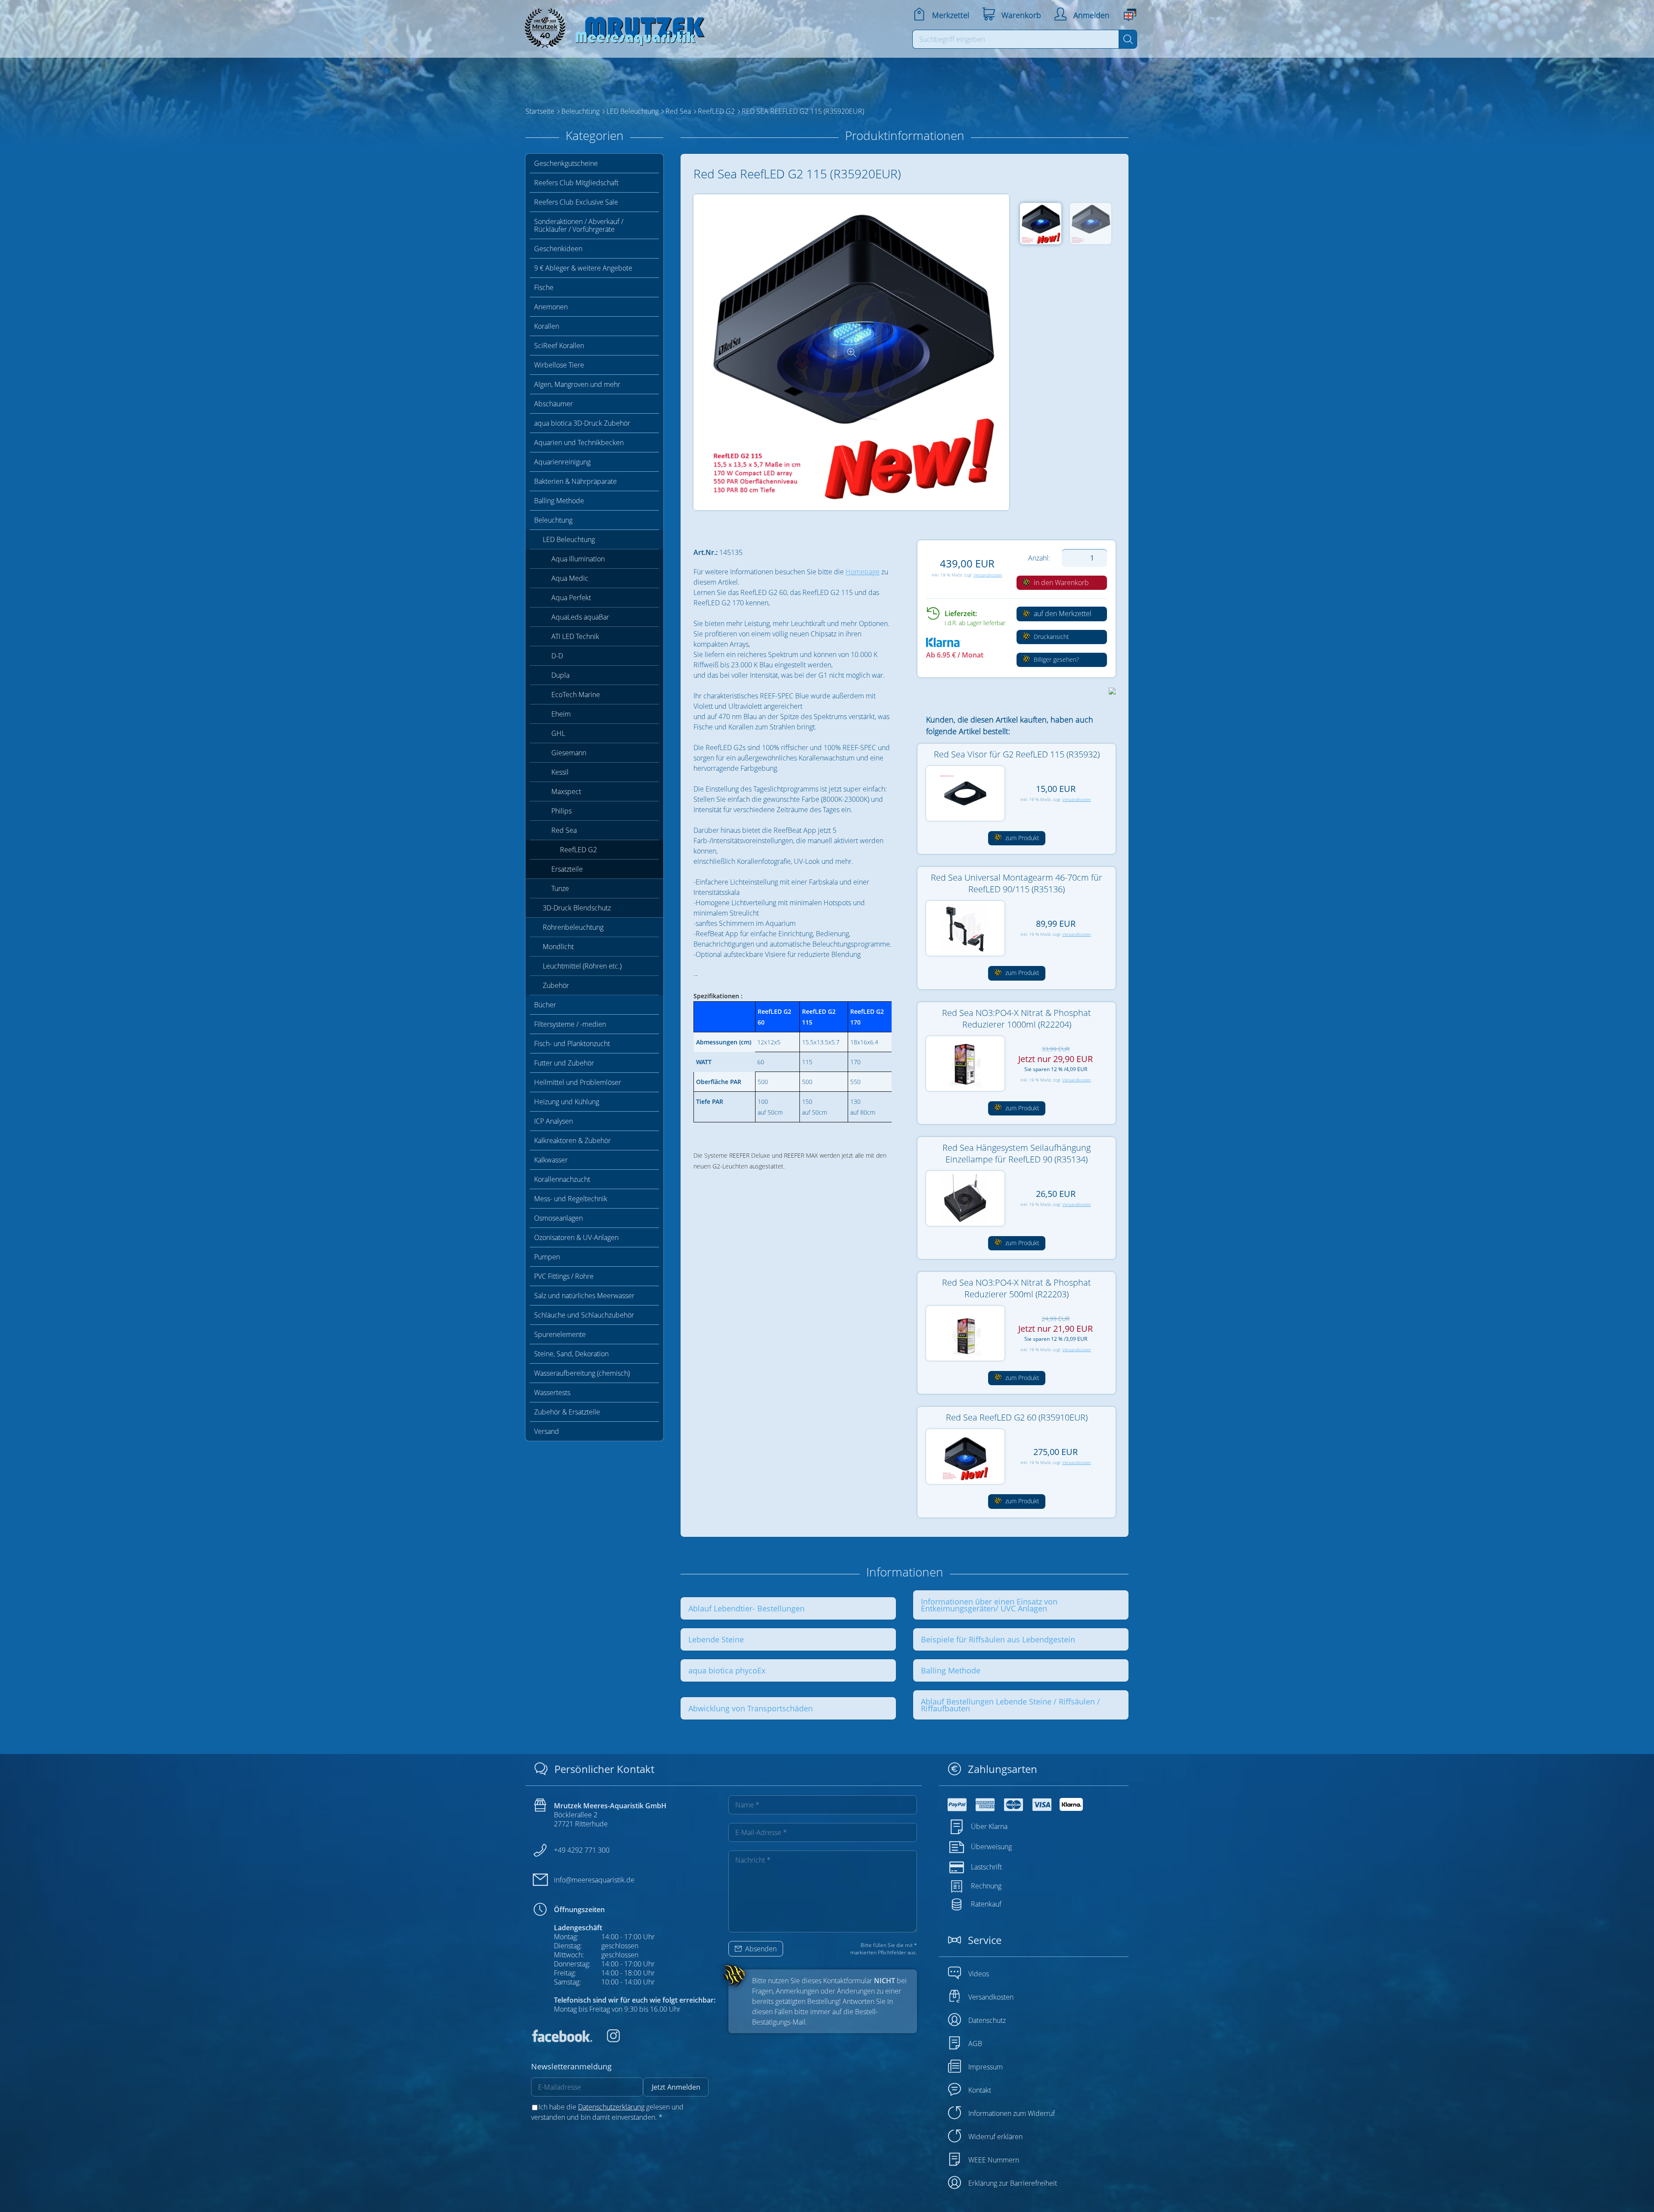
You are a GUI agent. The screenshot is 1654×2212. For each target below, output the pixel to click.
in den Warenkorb (1060, 583)
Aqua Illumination (578, 559)
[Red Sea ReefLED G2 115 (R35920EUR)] (851, 352)
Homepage (863, 572)
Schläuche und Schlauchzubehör (584, 1315)
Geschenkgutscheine (566, 163)
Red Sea (564, 830)
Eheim (561, 714)
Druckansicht (1051, 637)
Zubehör (556, 985)
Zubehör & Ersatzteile (567, 1412)
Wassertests (552, 1393)
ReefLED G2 (578, 850)
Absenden (760, 1949)
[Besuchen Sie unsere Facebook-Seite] (562, 2040)
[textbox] (1016, 39)
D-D (557, 656)
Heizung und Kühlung (567, 1102)
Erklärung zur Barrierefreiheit (1013, 2183)
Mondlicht (558, 947)
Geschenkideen (558, 249)
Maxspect (566, 791)
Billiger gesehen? (1056, 659)
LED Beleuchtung (569, 539)
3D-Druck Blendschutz (577, 908)
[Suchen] (1128, 39)
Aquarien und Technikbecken (579, 442)
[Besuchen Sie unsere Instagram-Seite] (607, 2040)
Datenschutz (987, 2020)
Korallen (547, 326)
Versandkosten (988, 575)
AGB (975, 2044)
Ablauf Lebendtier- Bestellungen (746, 1608)
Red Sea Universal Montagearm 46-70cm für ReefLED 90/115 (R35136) (1017, 883)
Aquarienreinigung (562, 462)
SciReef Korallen (559, 346)
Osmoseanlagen (558, 1218)
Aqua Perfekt (571, 598)
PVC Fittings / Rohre (564, 1276)
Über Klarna (989, 1826)
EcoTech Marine (576, 695)
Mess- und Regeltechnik (571, 1199)
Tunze (560, 888)
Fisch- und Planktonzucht (572, 1044)
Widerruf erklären (995, 2137)
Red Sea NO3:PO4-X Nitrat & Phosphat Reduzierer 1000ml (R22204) (1017, 1019)
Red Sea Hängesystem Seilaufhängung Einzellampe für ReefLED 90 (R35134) (1017, 1153)
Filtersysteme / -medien (570, 1024)
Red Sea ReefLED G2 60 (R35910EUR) (1017, 1417)
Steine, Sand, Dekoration (571, 1354)
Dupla (560, 675)
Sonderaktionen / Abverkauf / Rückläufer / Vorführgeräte (579, 225)
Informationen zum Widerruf (1012, 2113)
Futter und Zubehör (564, 1063)
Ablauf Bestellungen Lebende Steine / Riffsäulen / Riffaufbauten (1010, 1705)
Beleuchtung (553, 520)
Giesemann (569, 753)
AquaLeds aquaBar (580, 617)
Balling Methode (559, 501)
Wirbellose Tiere (559, 365)
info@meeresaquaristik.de (594, 1880)
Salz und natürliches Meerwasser (584, 1296)
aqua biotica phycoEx (727, 1670)
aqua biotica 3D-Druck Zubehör (582, 423)
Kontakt (980, 2090)
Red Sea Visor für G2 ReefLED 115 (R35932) (1017, 754)
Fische (544, 287)
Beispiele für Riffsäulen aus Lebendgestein (998, 1639)
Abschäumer (553, 404)
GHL (558, 733)
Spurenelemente (560, 1334)
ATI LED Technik (575, 636)
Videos (979, 1974)
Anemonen (551, 307)
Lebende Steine (716, 1639)
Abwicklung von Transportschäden (751, 1708)
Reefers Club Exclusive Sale (576, 202)
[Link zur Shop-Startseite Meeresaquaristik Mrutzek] (612, 26)
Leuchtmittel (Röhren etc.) (582, 966)
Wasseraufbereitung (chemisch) (582, 1373)
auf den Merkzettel (1062, 614)
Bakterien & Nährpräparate (575, 481)
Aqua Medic (570, 578)
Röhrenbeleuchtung (573, 927)
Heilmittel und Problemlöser (578, 1082)
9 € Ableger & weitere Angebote (583, 268)
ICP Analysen (553, 1121)
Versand (547, 1431)
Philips (561, 811)
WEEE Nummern (994, 2160)
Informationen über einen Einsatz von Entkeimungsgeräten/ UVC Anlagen (989, 1605)
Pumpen (547, 1257)
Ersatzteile (567, 869)
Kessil (560, 772)
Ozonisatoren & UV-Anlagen (576, 1237)
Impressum (986, 2067)
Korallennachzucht (562, 1179)
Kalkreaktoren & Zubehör (572, 1140)
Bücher (545, 1005)
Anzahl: (1039, 558)
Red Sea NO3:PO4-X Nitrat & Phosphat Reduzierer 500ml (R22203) (1017, 1288)
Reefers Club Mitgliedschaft (576, 183)
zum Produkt (1021, 838)
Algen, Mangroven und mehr (577, 384)
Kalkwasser (551, 1160)
